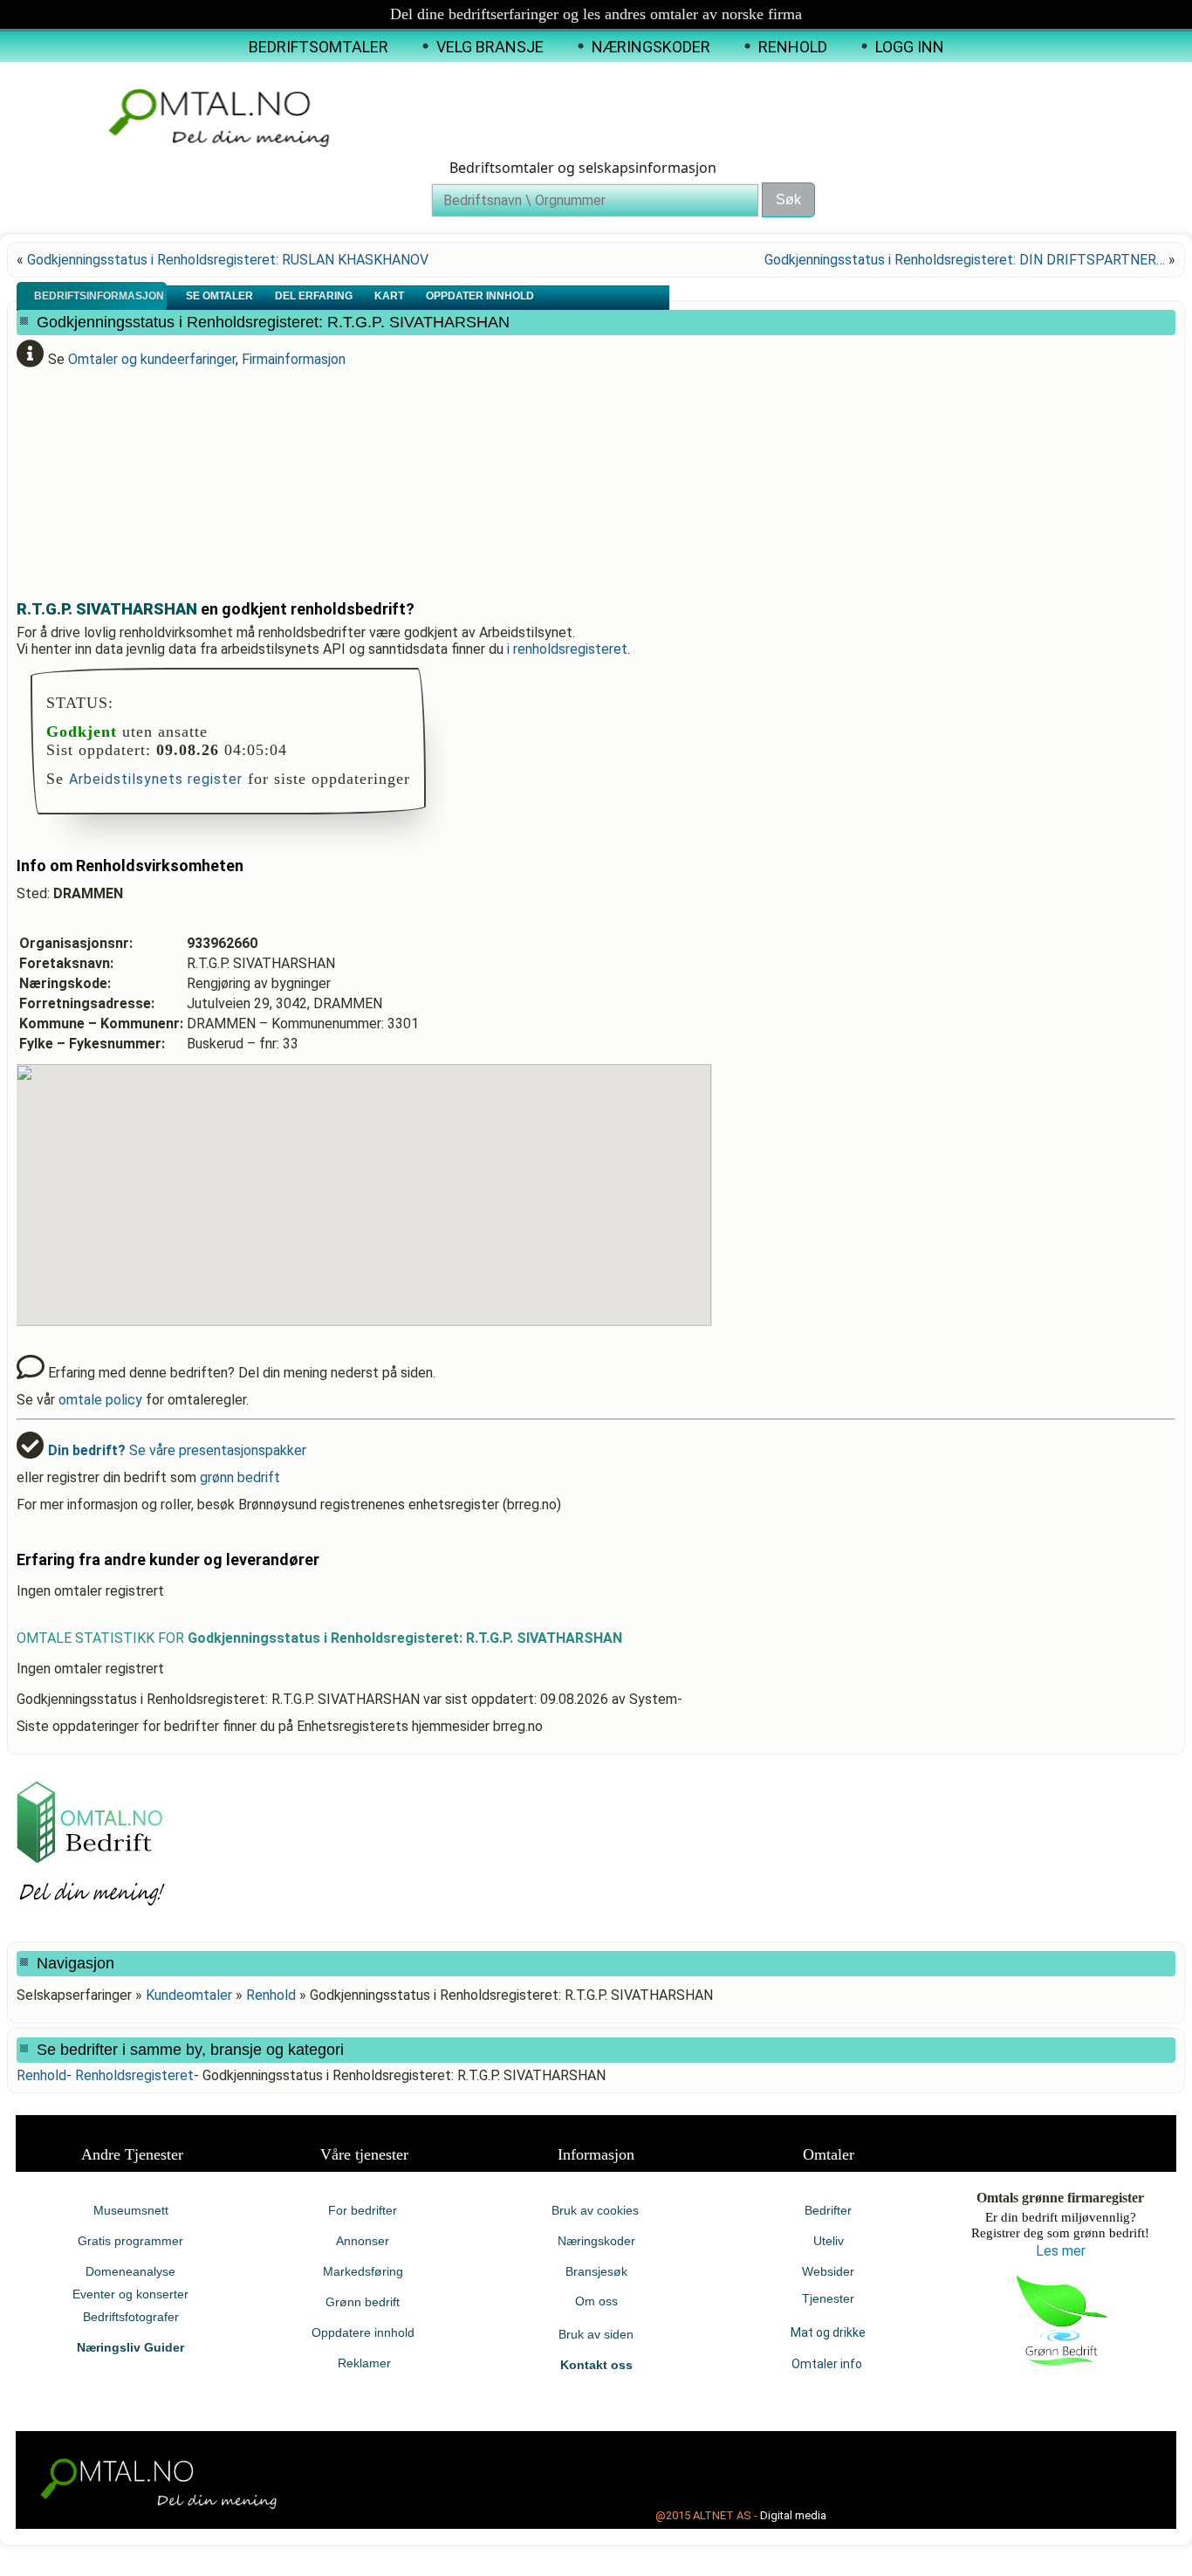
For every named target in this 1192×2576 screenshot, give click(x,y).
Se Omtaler (221, 296)
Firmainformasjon (294, 359)
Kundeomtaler (189, 1995)
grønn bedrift (240, 1477)
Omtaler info (828, 2364)
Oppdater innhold (481, 296)
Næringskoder (651, 47)
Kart (390, 296)
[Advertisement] (440, 477)
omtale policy (100, 1400)
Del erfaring (315, 296)
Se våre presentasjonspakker (177, 1450)
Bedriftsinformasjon (100, 296)
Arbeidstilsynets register (156, 779)
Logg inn (910, 47)
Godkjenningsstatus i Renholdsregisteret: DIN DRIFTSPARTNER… (965, 260)
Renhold (793, 47)
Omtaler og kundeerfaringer (152, 359)
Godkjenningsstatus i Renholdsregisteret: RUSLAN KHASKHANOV (228, 260)
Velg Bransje (490, 47)
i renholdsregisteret (567, 649)
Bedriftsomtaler (319, 47)
